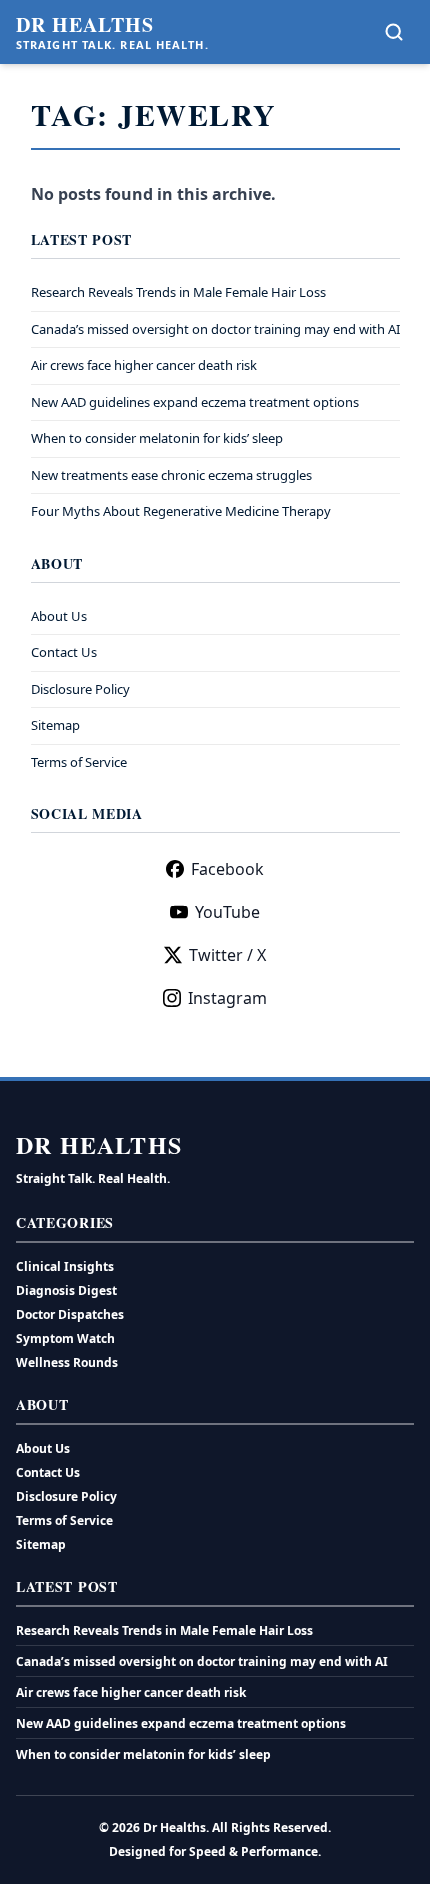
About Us (59, 616)
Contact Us (64, 652)
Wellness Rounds (67, 1362)
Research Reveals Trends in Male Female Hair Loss (178, 292)
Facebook (227, 869)
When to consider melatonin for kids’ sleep (157, 438)
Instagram (227, 998)
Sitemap (55, 725)
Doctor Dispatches (70, 1314)
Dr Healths (85, 25)
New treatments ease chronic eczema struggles (171, 475)
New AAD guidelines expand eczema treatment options (195, 402)
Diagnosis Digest (66, 1290)
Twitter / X (227, 955)
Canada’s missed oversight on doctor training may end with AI (215, 329)
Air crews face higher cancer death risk (144, 365)
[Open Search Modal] (394, 32)
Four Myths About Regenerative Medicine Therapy (181, 511)
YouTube (227, 912)
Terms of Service (79, 762)
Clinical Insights (65, 1266)
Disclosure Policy (80, 689)
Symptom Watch (65, 1338)
